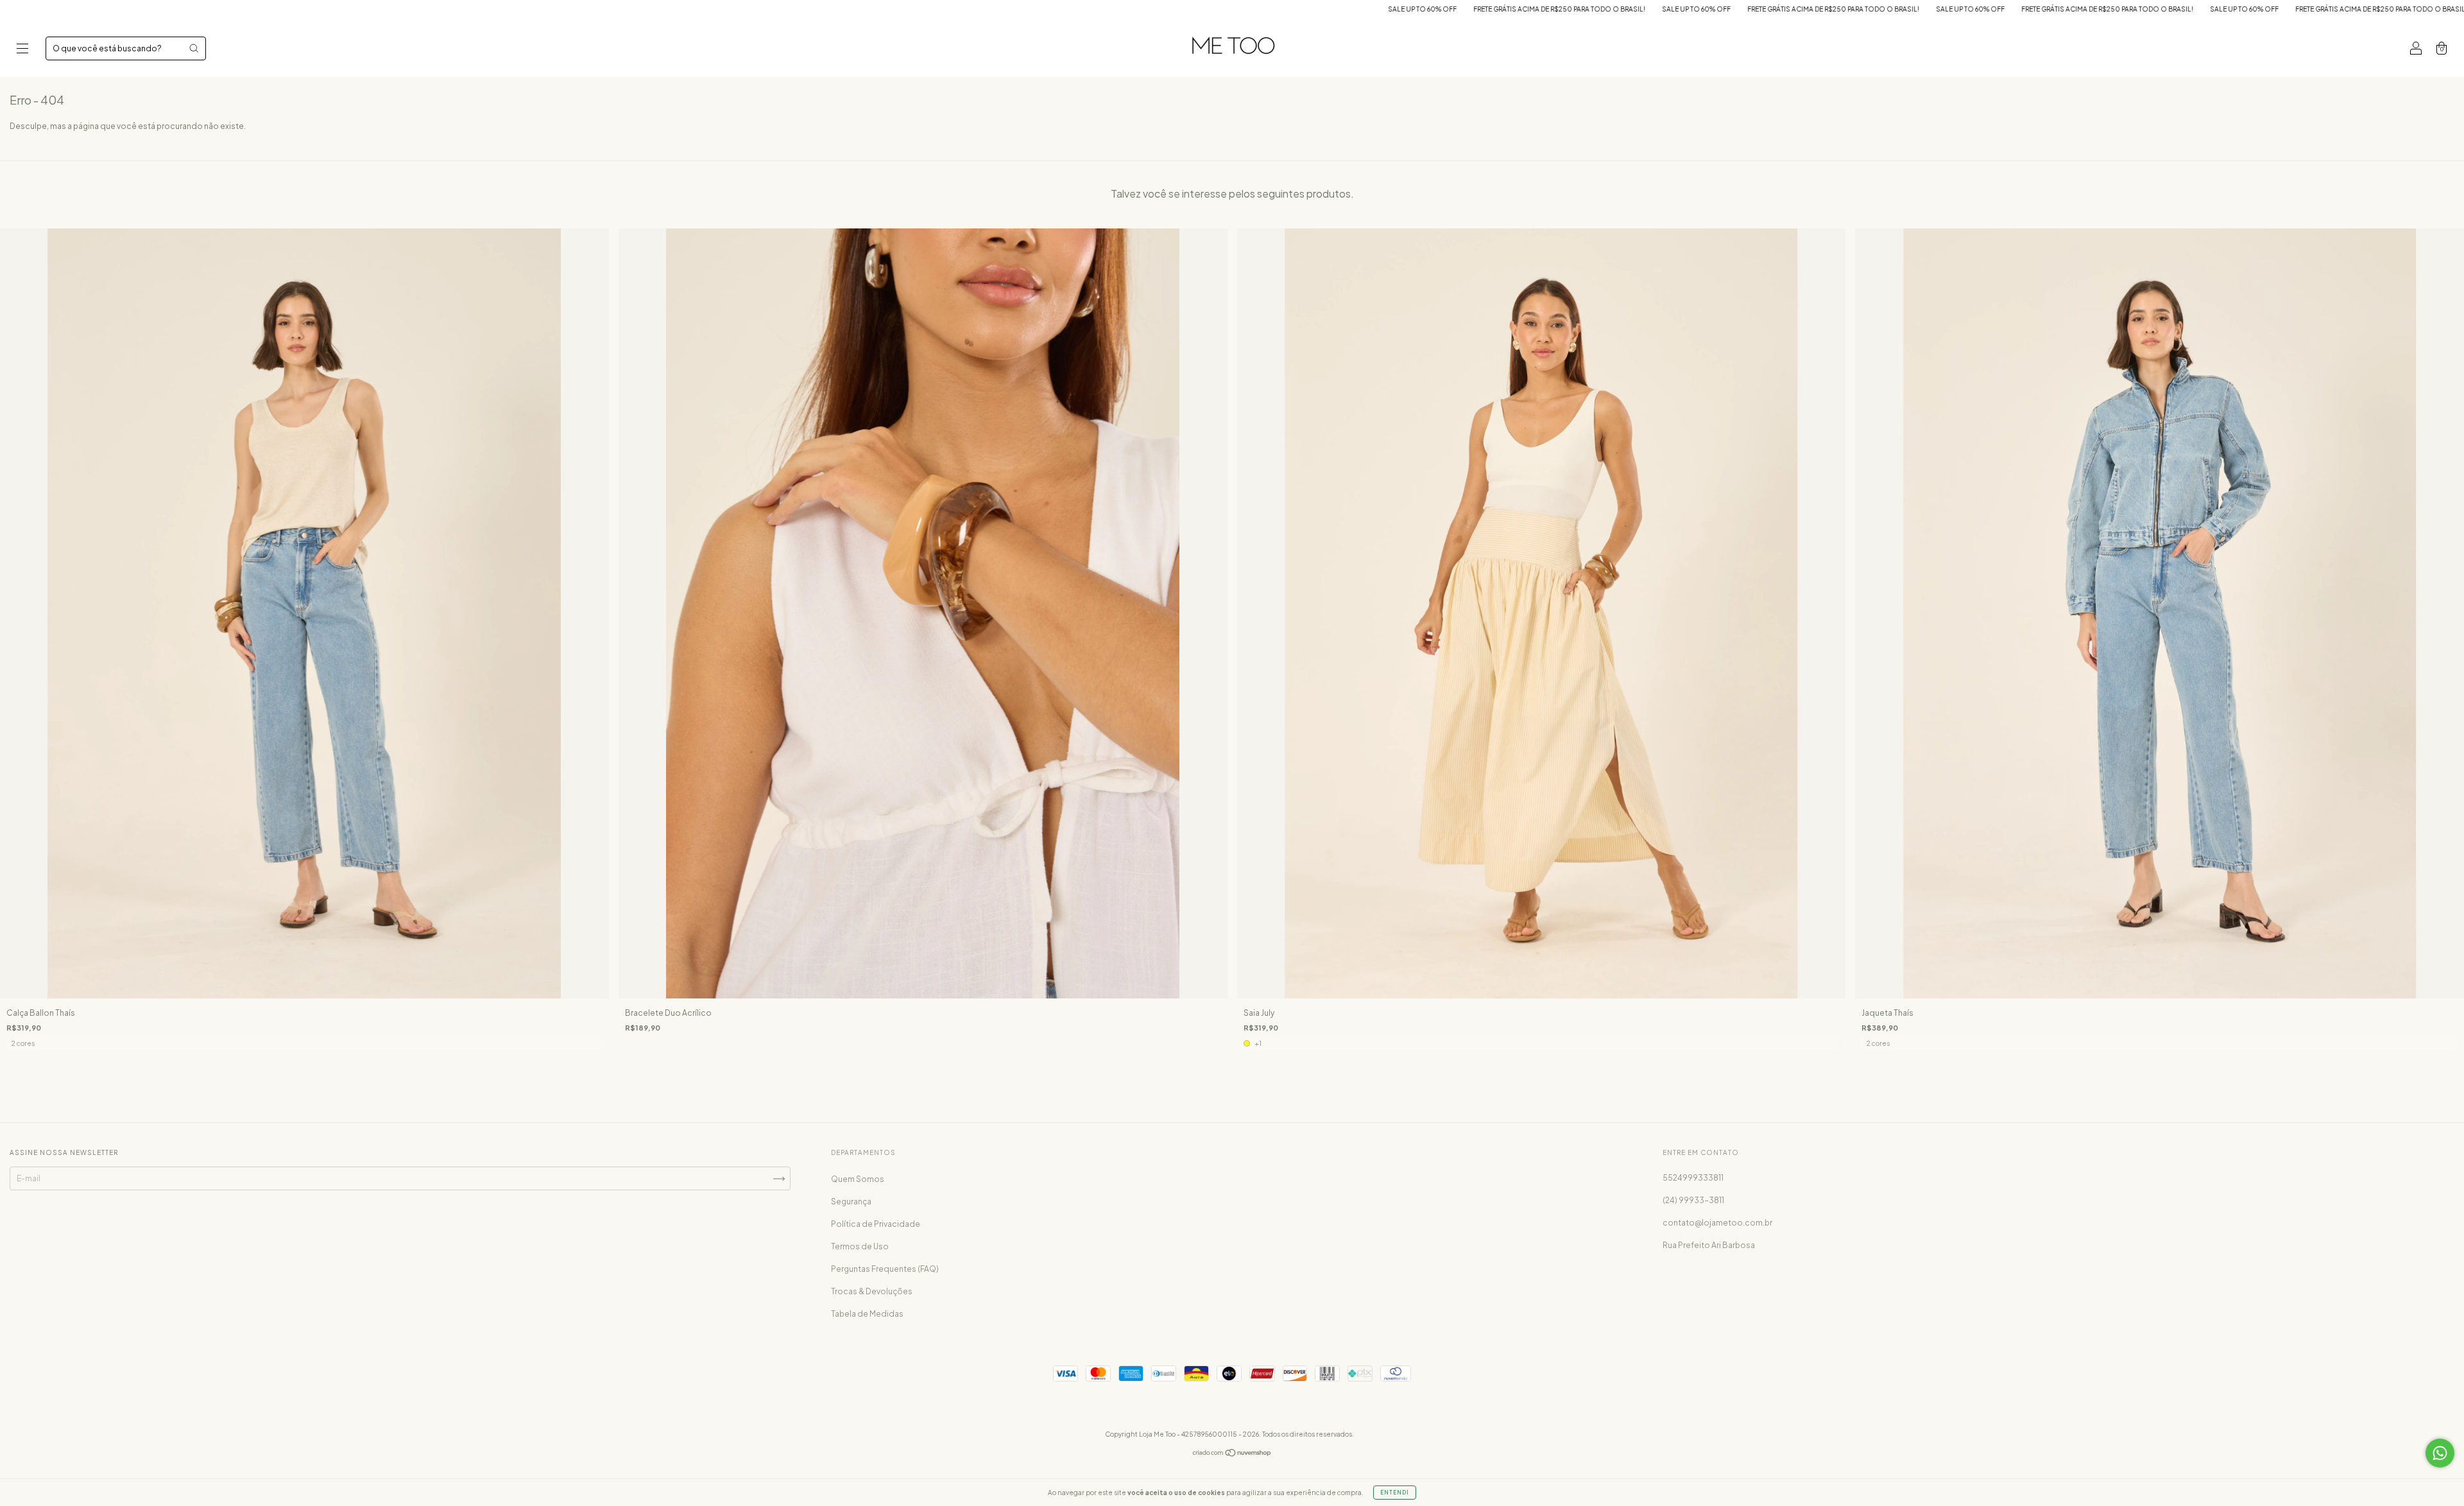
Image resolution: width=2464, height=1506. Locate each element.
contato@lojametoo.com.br (1717, 1223)
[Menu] (22, 50)
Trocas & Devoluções (872, 1291)
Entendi (1395, 1493)
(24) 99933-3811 (1693, 1200)
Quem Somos (858, 1179)
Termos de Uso (860, 1246)
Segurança (851, 1202)
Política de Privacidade (876, 1224)
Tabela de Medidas (867, 1314)
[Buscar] (194, 48)
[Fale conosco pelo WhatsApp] (2440, 1453)
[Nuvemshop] (1232, 1454)
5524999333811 (1693, 1178)
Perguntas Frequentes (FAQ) (885, 1269)
